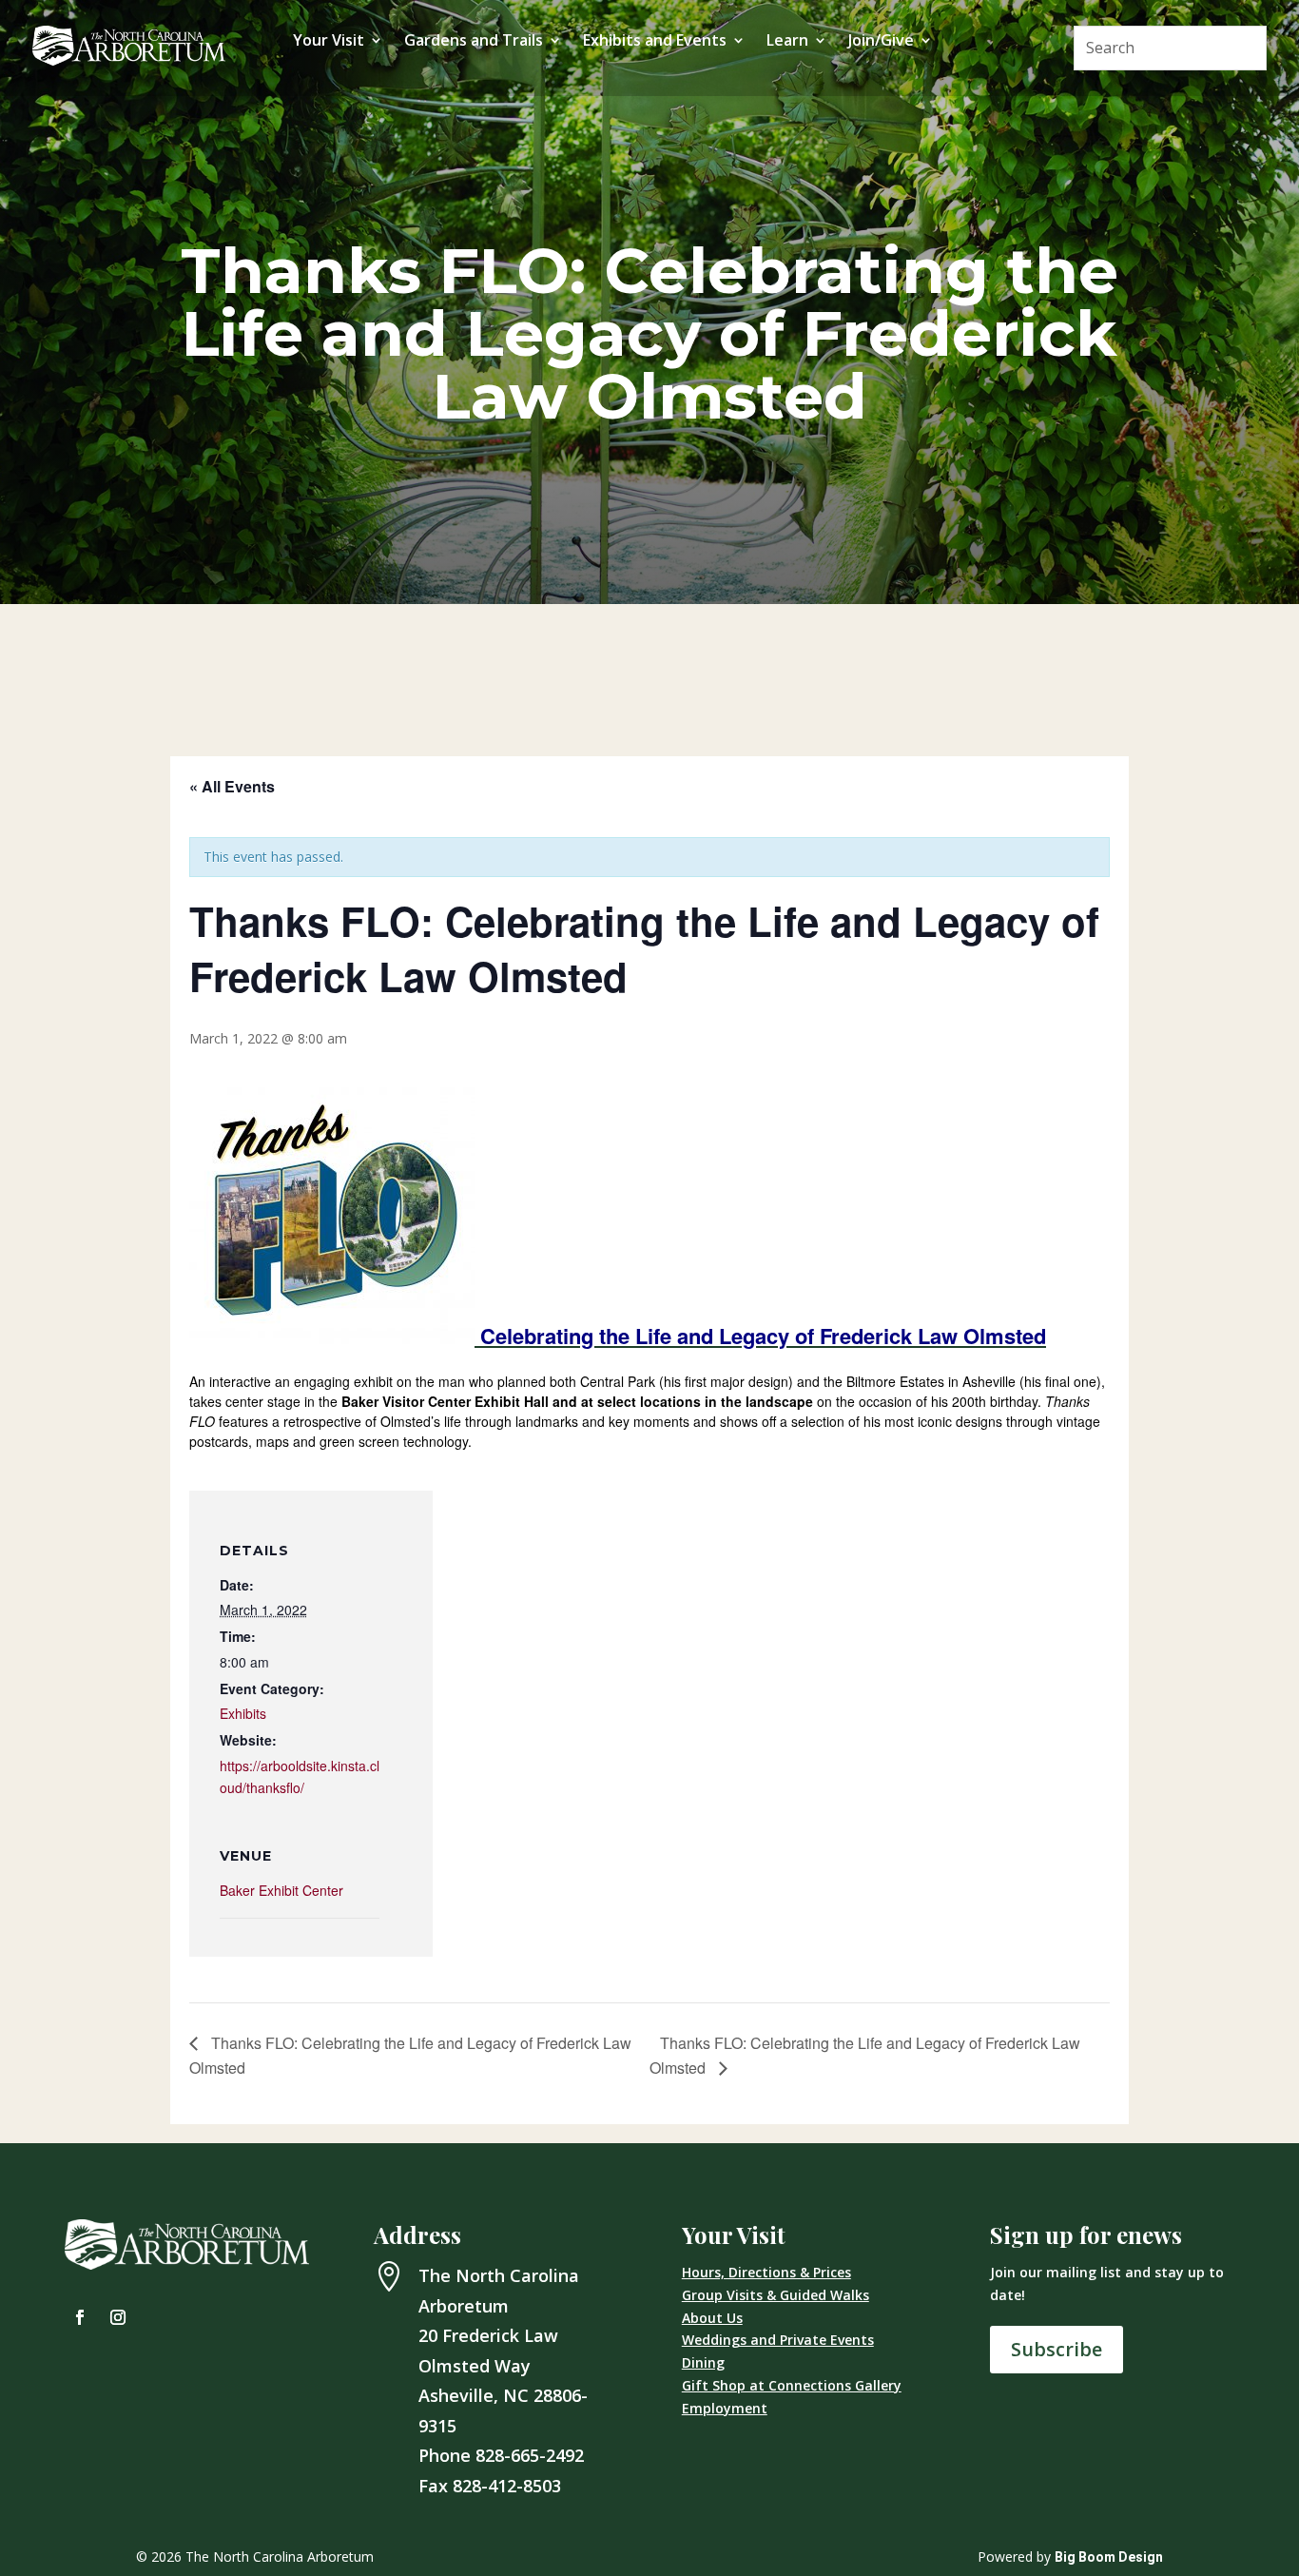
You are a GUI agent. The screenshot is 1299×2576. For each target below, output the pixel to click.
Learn (787, 42)
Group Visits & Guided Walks (776, 2295)
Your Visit (329, 42)
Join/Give (881, 42)
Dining (703, 2362)
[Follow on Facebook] (80, 2317)
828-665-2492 (530, 2455)
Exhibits (243, 1713)
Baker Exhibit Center (281, 1890)
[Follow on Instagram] (118, 2317)
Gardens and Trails (474, 42)
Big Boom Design (1109, 2557)
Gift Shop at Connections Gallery (792, 2385)
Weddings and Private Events (778, 2340)
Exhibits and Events (655, 42)
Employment (725, 2408)
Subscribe (1057, 2349)
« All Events (232, 786)
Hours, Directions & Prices (766, 2272)
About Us (712, 2318)
